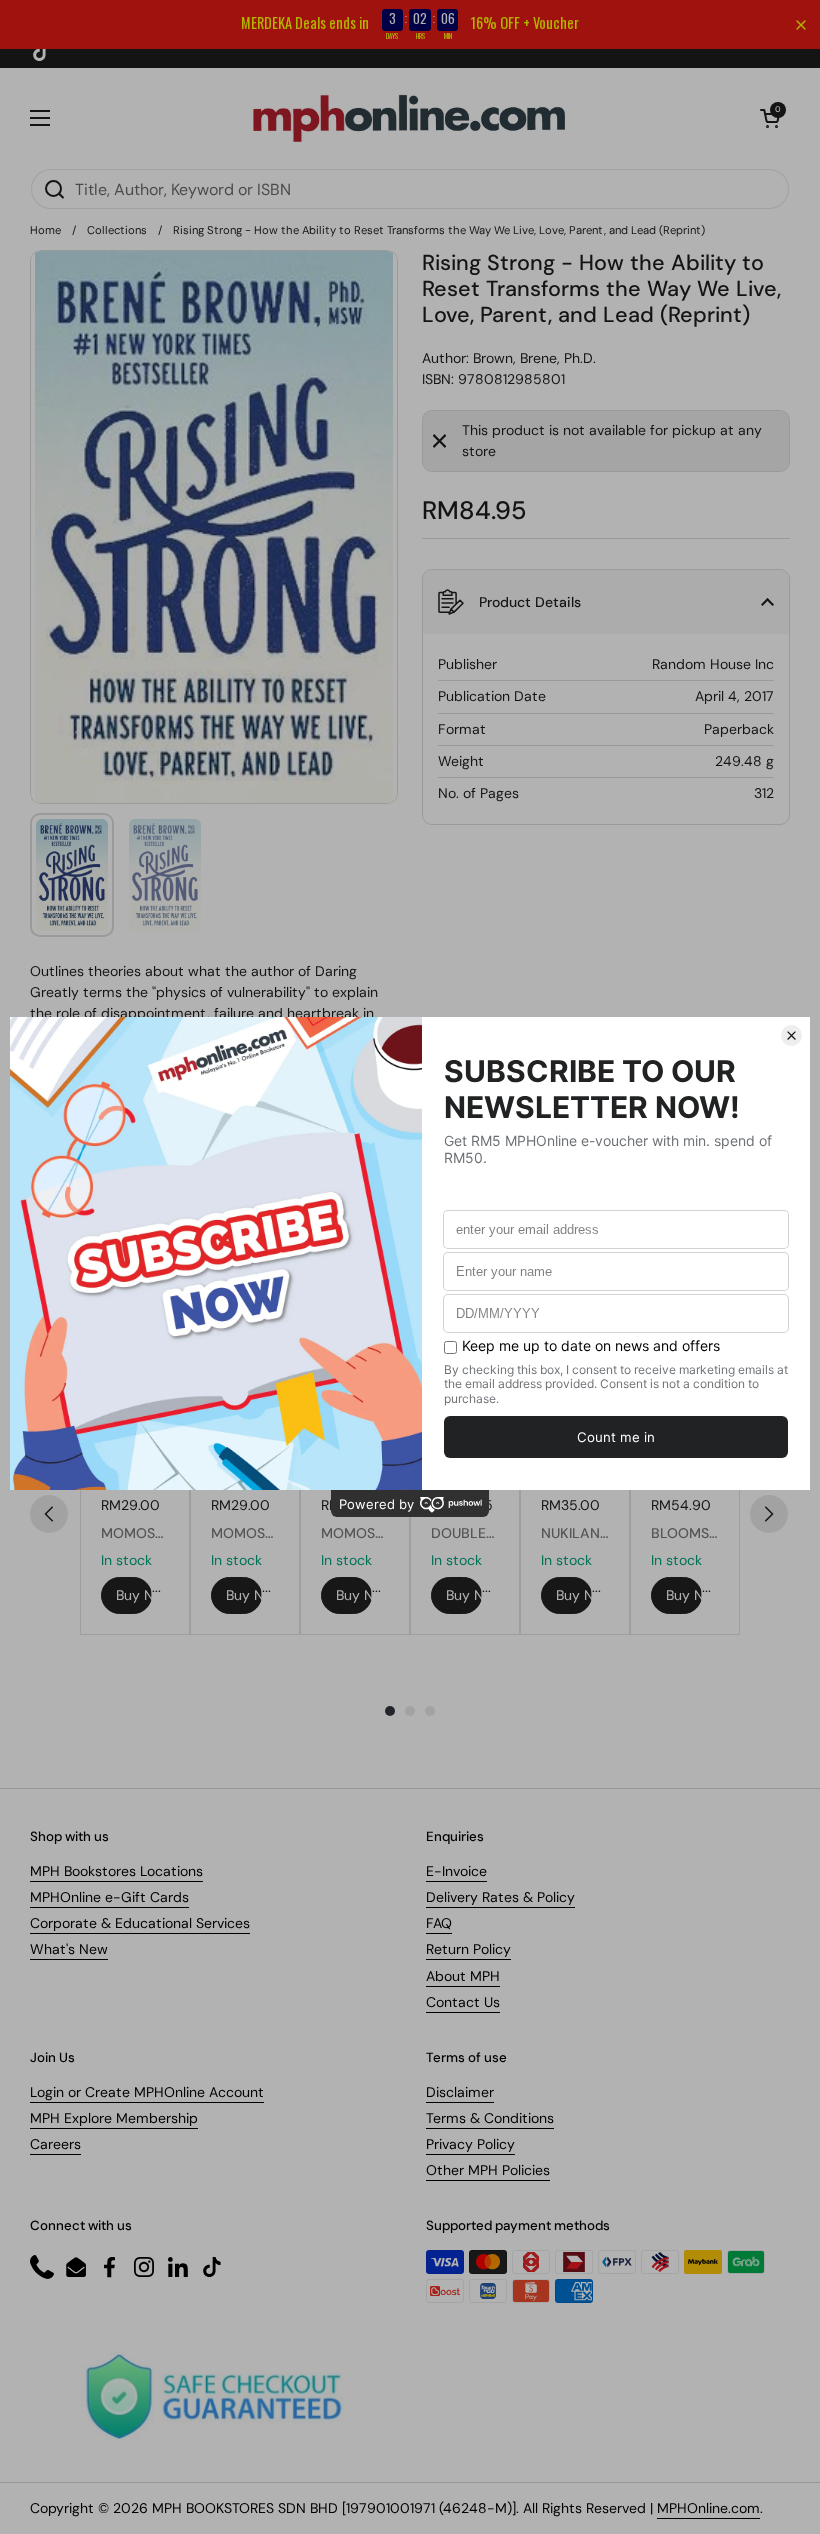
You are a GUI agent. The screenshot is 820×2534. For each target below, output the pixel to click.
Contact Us (463, 2002)
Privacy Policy (470, 2144)
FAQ (439, 1923)
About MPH (463, 1976)
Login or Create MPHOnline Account (147, 2092)
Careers (55, 2144)
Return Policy (468, 1949)
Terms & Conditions (490, 2118)
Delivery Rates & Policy (500, 1897)
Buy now (134, 1595)
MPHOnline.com (708, 2508)
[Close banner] (801, 25)
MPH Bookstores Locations (116, 1871)
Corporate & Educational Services (140, 1923)
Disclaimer (460, 2092)
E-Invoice (456, 1871)
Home (45, 230)
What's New (69, 1949)
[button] (770, 118)
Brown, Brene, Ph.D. (534, 358)
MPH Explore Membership (114, 2118)
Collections (117, 230)
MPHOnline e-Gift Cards (109, 1897)
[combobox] (410, 189)
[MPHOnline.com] (409, 118)
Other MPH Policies (488, 2170)
